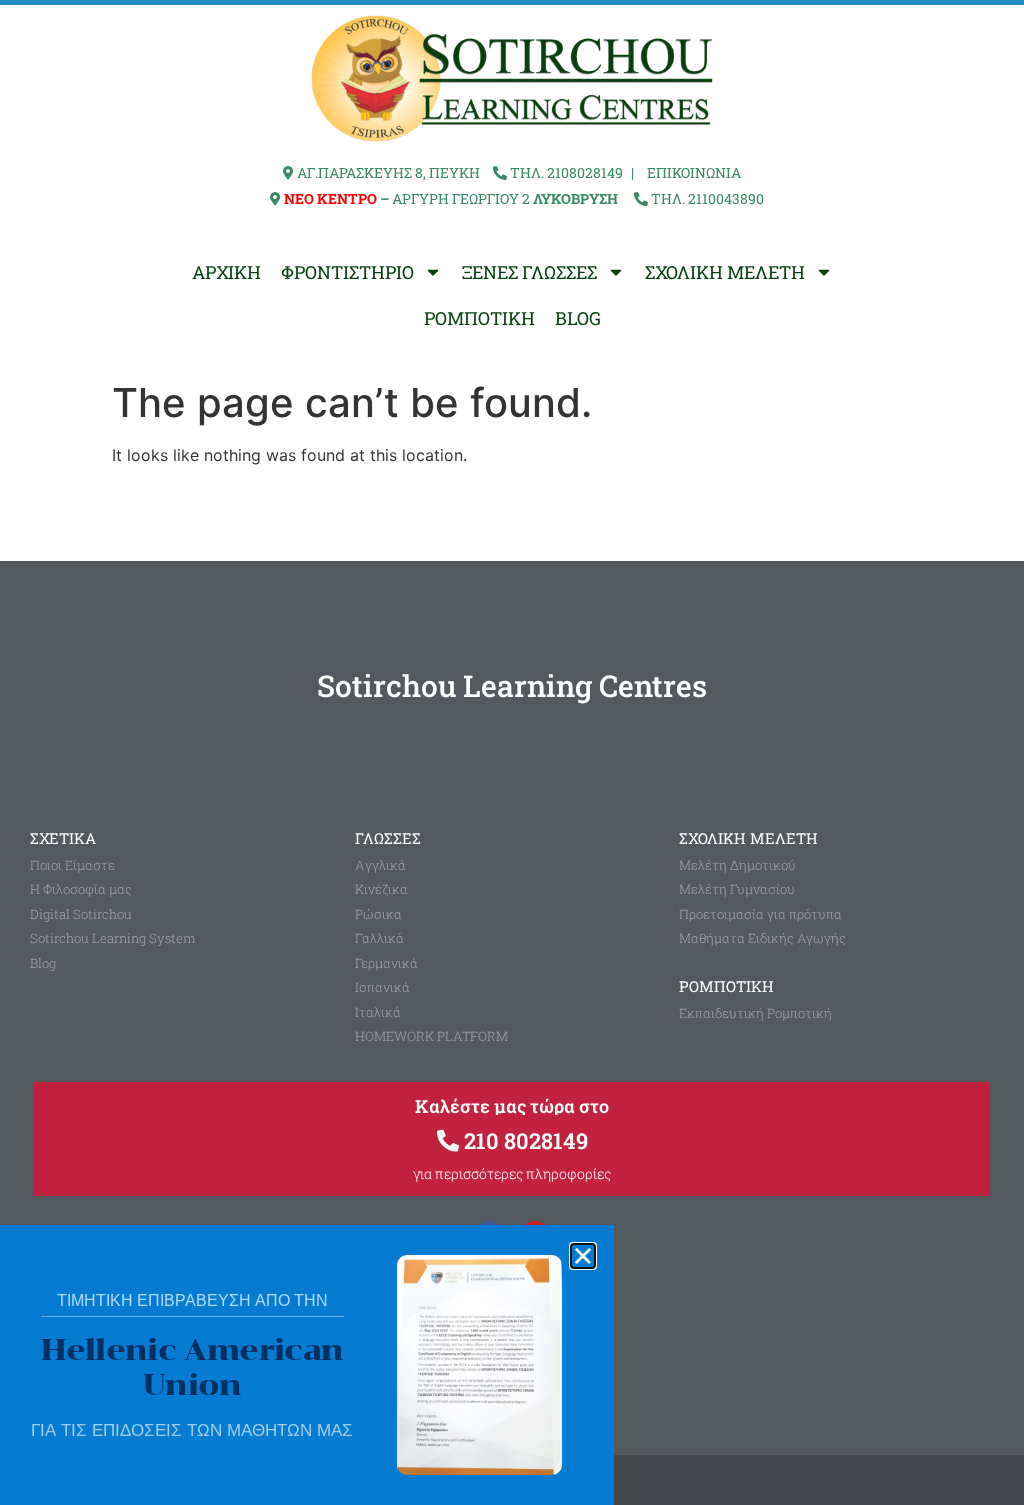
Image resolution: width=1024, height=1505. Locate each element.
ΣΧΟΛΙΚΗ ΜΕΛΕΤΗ (725, 272)
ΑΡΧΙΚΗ (226, 272)
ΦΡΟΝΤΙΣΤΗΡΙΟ (347, 272)
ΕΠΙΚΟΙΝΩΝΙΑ (694, 172)
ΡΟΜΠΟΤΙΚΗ (479, 318)
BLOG (578, 318)
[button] (583, 1256)
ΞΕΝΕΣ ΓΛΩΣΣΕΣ (529, 272)
